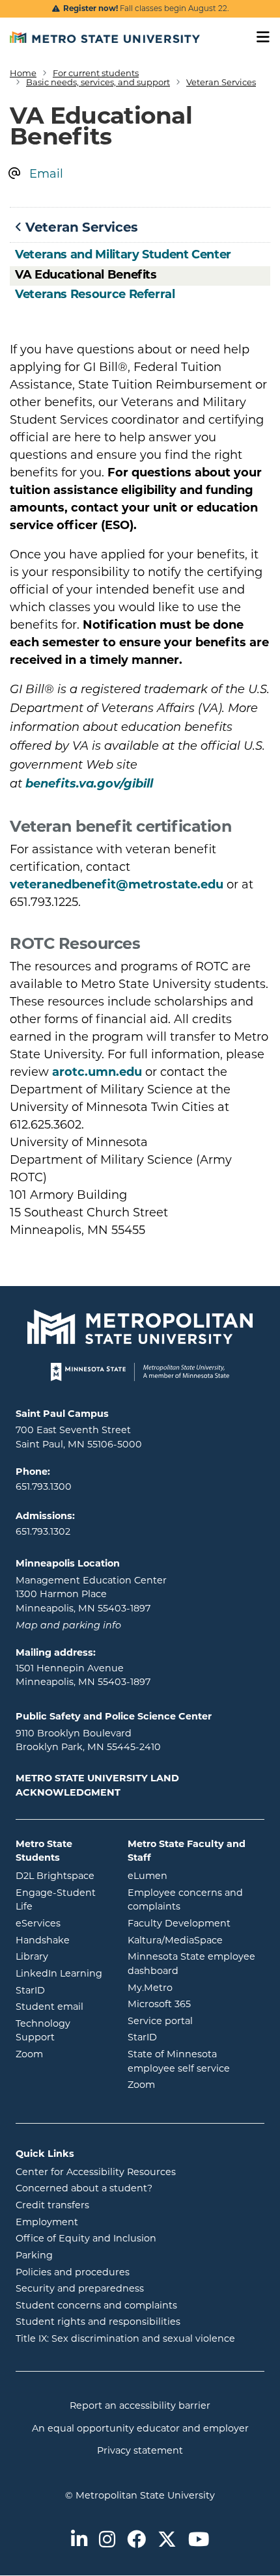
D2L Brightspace (62, 1875)
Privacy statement (140, 2450)
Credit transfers (52, 2205)
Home (23, 73)
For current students (96, 73)
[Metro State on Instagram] (107, 2541)
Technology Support (43, 2031)
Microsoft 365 (196, 2004)
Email (46, 174)
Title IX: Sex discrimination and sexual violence (125, 2338)
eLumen (196, 1875)
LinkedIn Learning (62, 1973)
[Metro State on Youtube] (199, 2541)
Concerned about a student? (84, 2188)
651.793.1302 (43, 1531)
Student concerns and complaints (96, 2305)
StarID (62, 1990)
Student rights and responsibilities (98, 2322)
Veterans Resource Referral (95, 294)
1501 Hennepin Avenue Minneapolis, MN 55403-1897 (83, 1675)
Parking (34, 2255)
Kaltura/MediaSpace (196, 1940)
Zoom (62, 2054)
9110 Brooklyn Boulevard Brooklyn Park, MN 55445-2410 (88, 1740)
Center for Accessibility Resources (96, 2172)
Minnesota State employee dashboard (196, 1964)
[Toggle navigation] (259, 37)
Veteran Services (221, 82)
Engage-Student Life (62, 1900)
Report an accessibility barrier (140, 2405)
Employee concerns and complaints (185, 1900)
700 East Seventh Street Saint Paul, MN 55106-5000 (79, 1437)
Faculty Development (179, 1923)
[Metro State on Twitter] (167, 2541)
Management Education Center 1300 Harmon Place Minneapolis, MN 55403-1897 (91, 1594)
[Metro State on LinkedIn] (79, 2541)
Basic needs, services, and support (98, 82)
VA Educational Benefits (86, 275)
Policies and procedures (73, 2272)
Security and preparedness (80, 2288)
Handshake (62, 1940)
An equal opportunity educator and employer (140, 2428)
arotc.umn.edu (97, 1072)
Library (62, 1956)
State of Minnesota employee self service (196, 2061)
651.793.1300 (44, 1487)
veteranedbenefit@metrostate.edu (117, 884)
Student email (62, 2006)
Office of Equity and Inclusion (86, 2238)
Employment (47, 2222)
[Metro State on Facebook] (136, 2541)
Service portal (196, 2021)
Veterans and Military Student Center (123, 254)
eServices (62, 1923)
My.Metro (196, 1987)
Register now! (91, 8)
